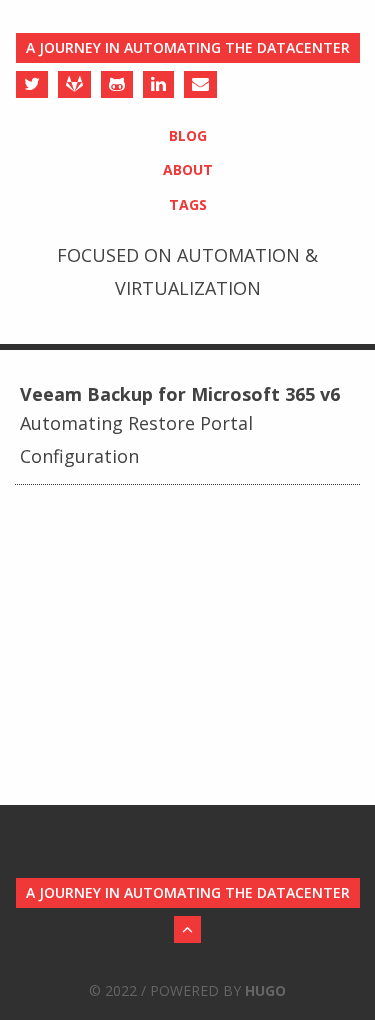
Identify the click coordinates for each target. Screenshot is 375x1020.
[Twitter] (32, 84)
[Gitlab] (74, 84)
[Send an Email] (200, 84)
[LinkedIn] (158, 84)
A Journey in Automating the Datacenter (188, 47)
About (188, 169)
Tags (188, 204)
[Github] (117, 84)
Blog (188, 135)
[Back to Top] (187, 929)
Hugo (265, 990)
